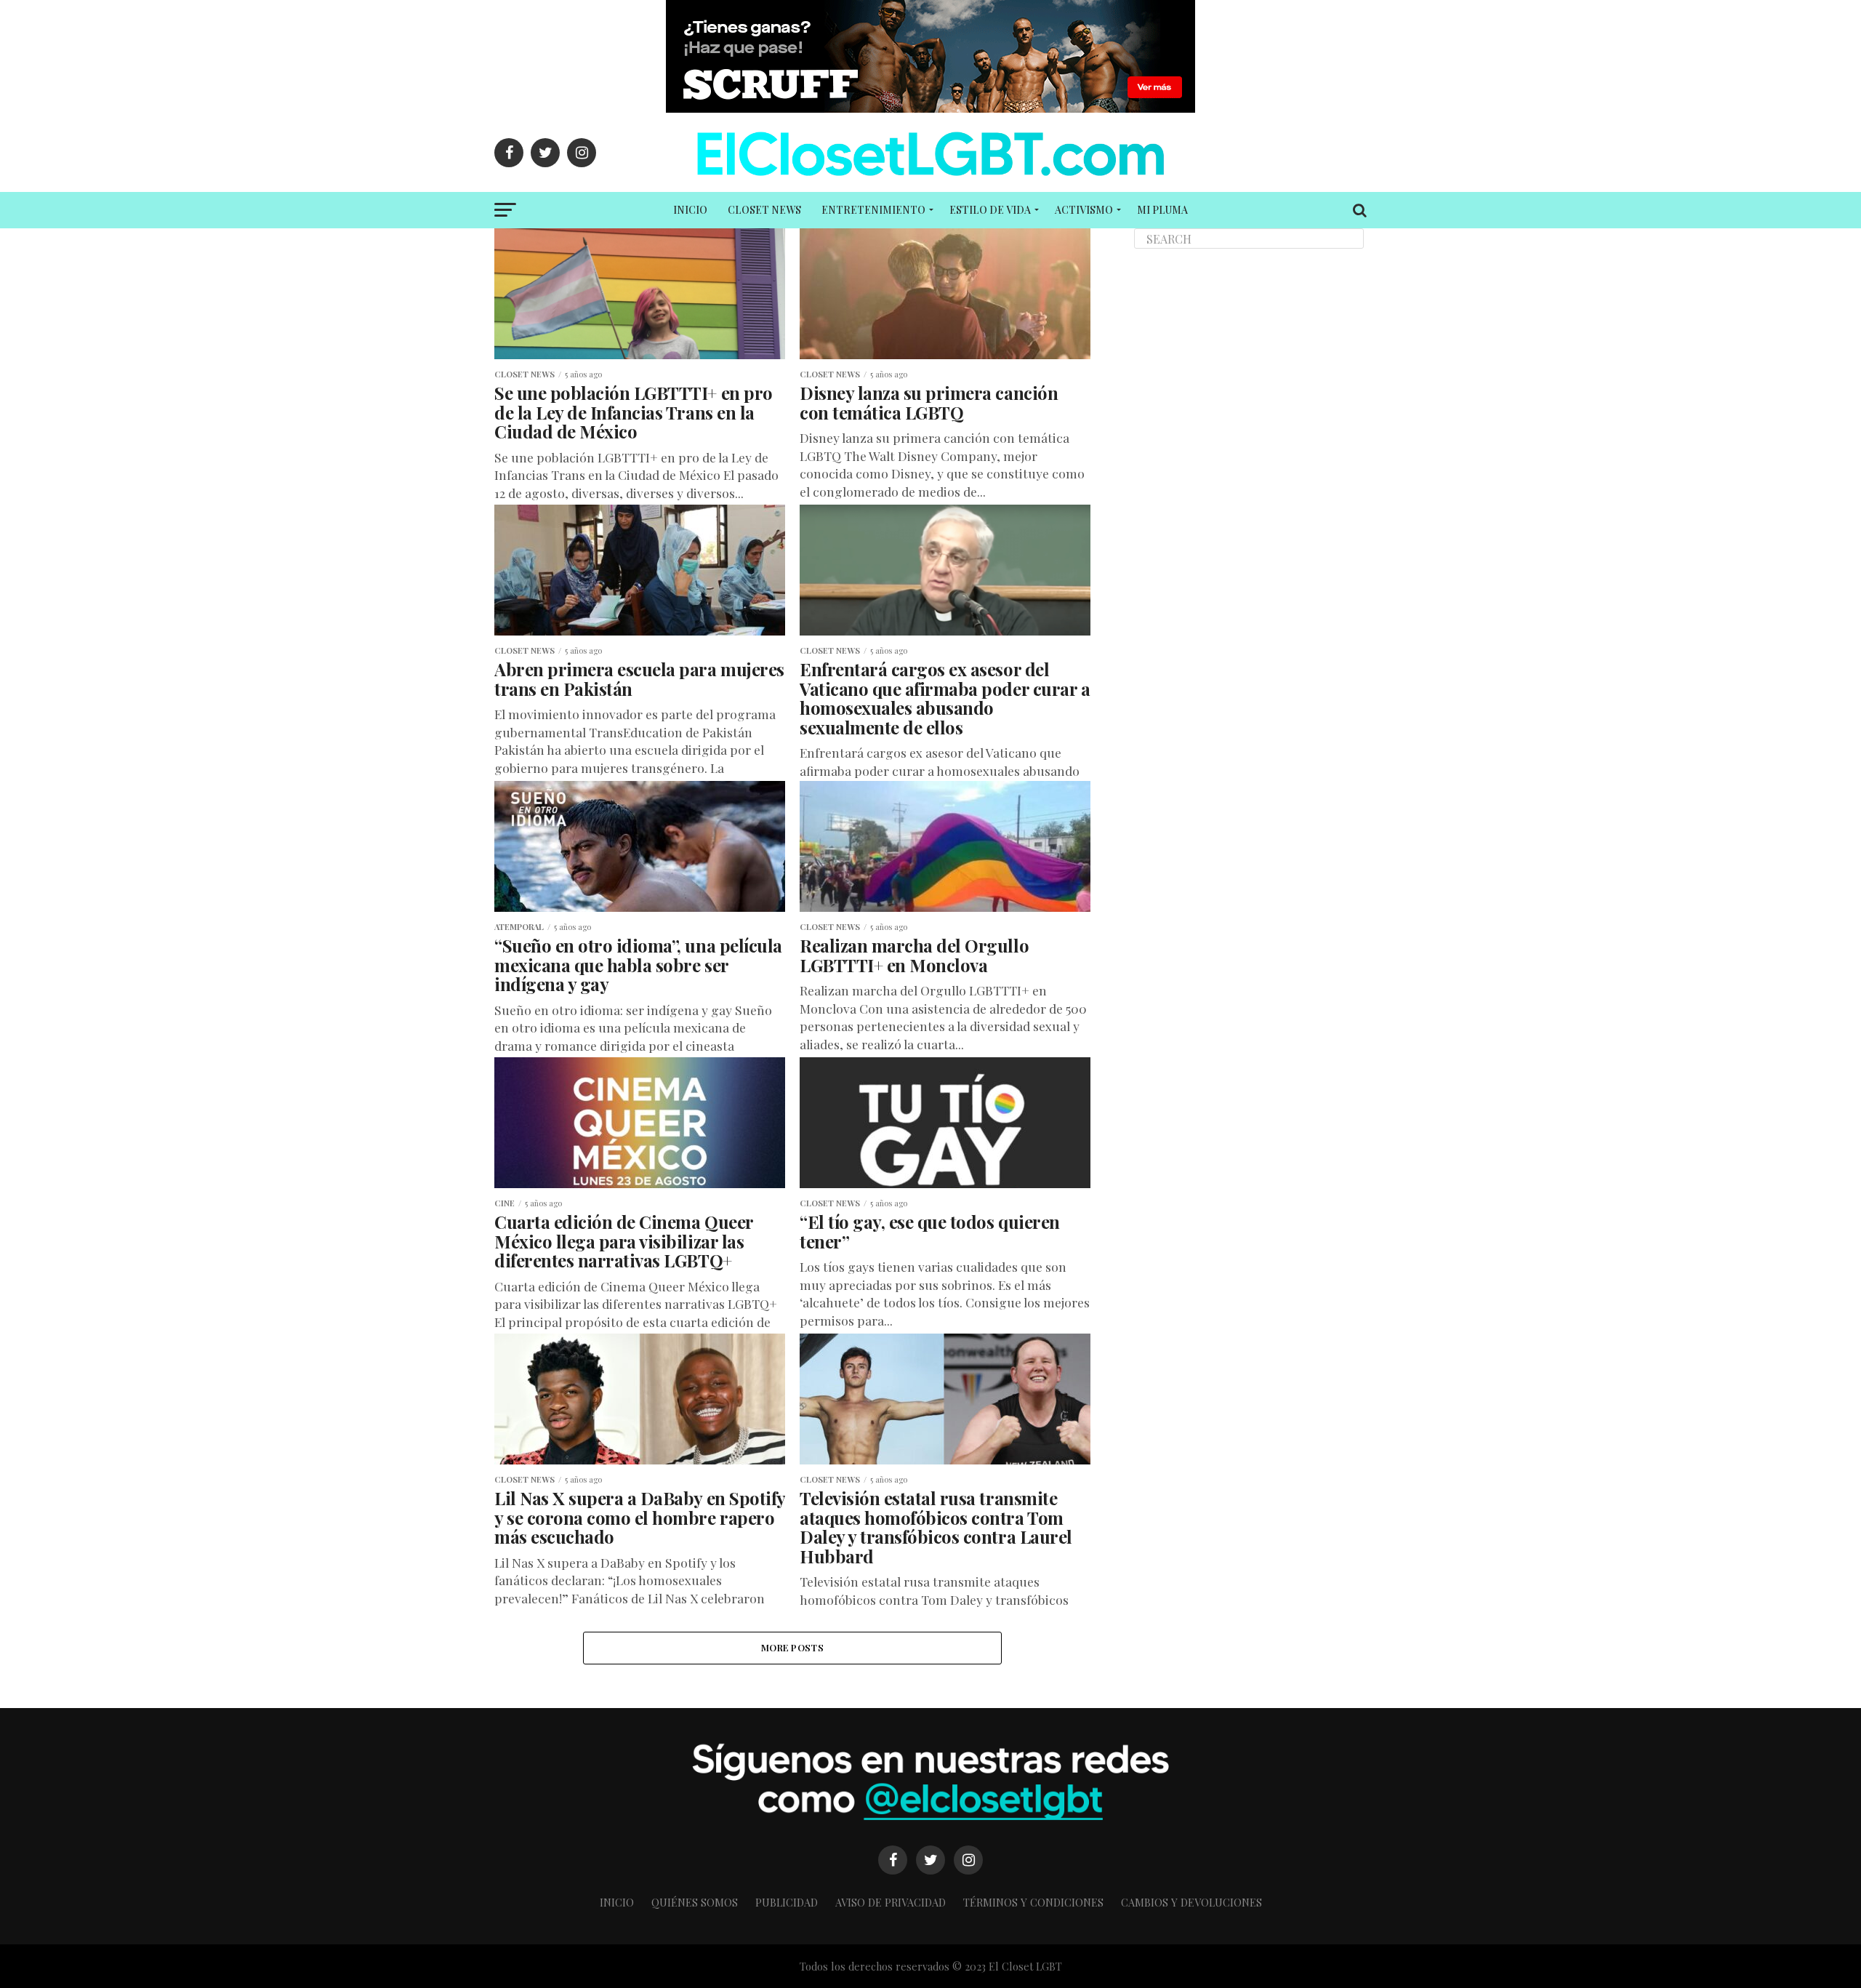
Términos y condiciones (1033, 1902)
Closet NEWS (764, 210)
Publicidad (787, 1902)
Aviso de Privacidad (891, 1902)
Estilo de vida (990, 210)
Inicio (690, 210)
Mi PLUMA (1162, 210)
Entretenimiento (873, 210)
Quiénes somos (695, 1902)
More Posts (792, 1647)
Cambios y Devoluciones (1191, 1902)
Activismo (1084, 210)
